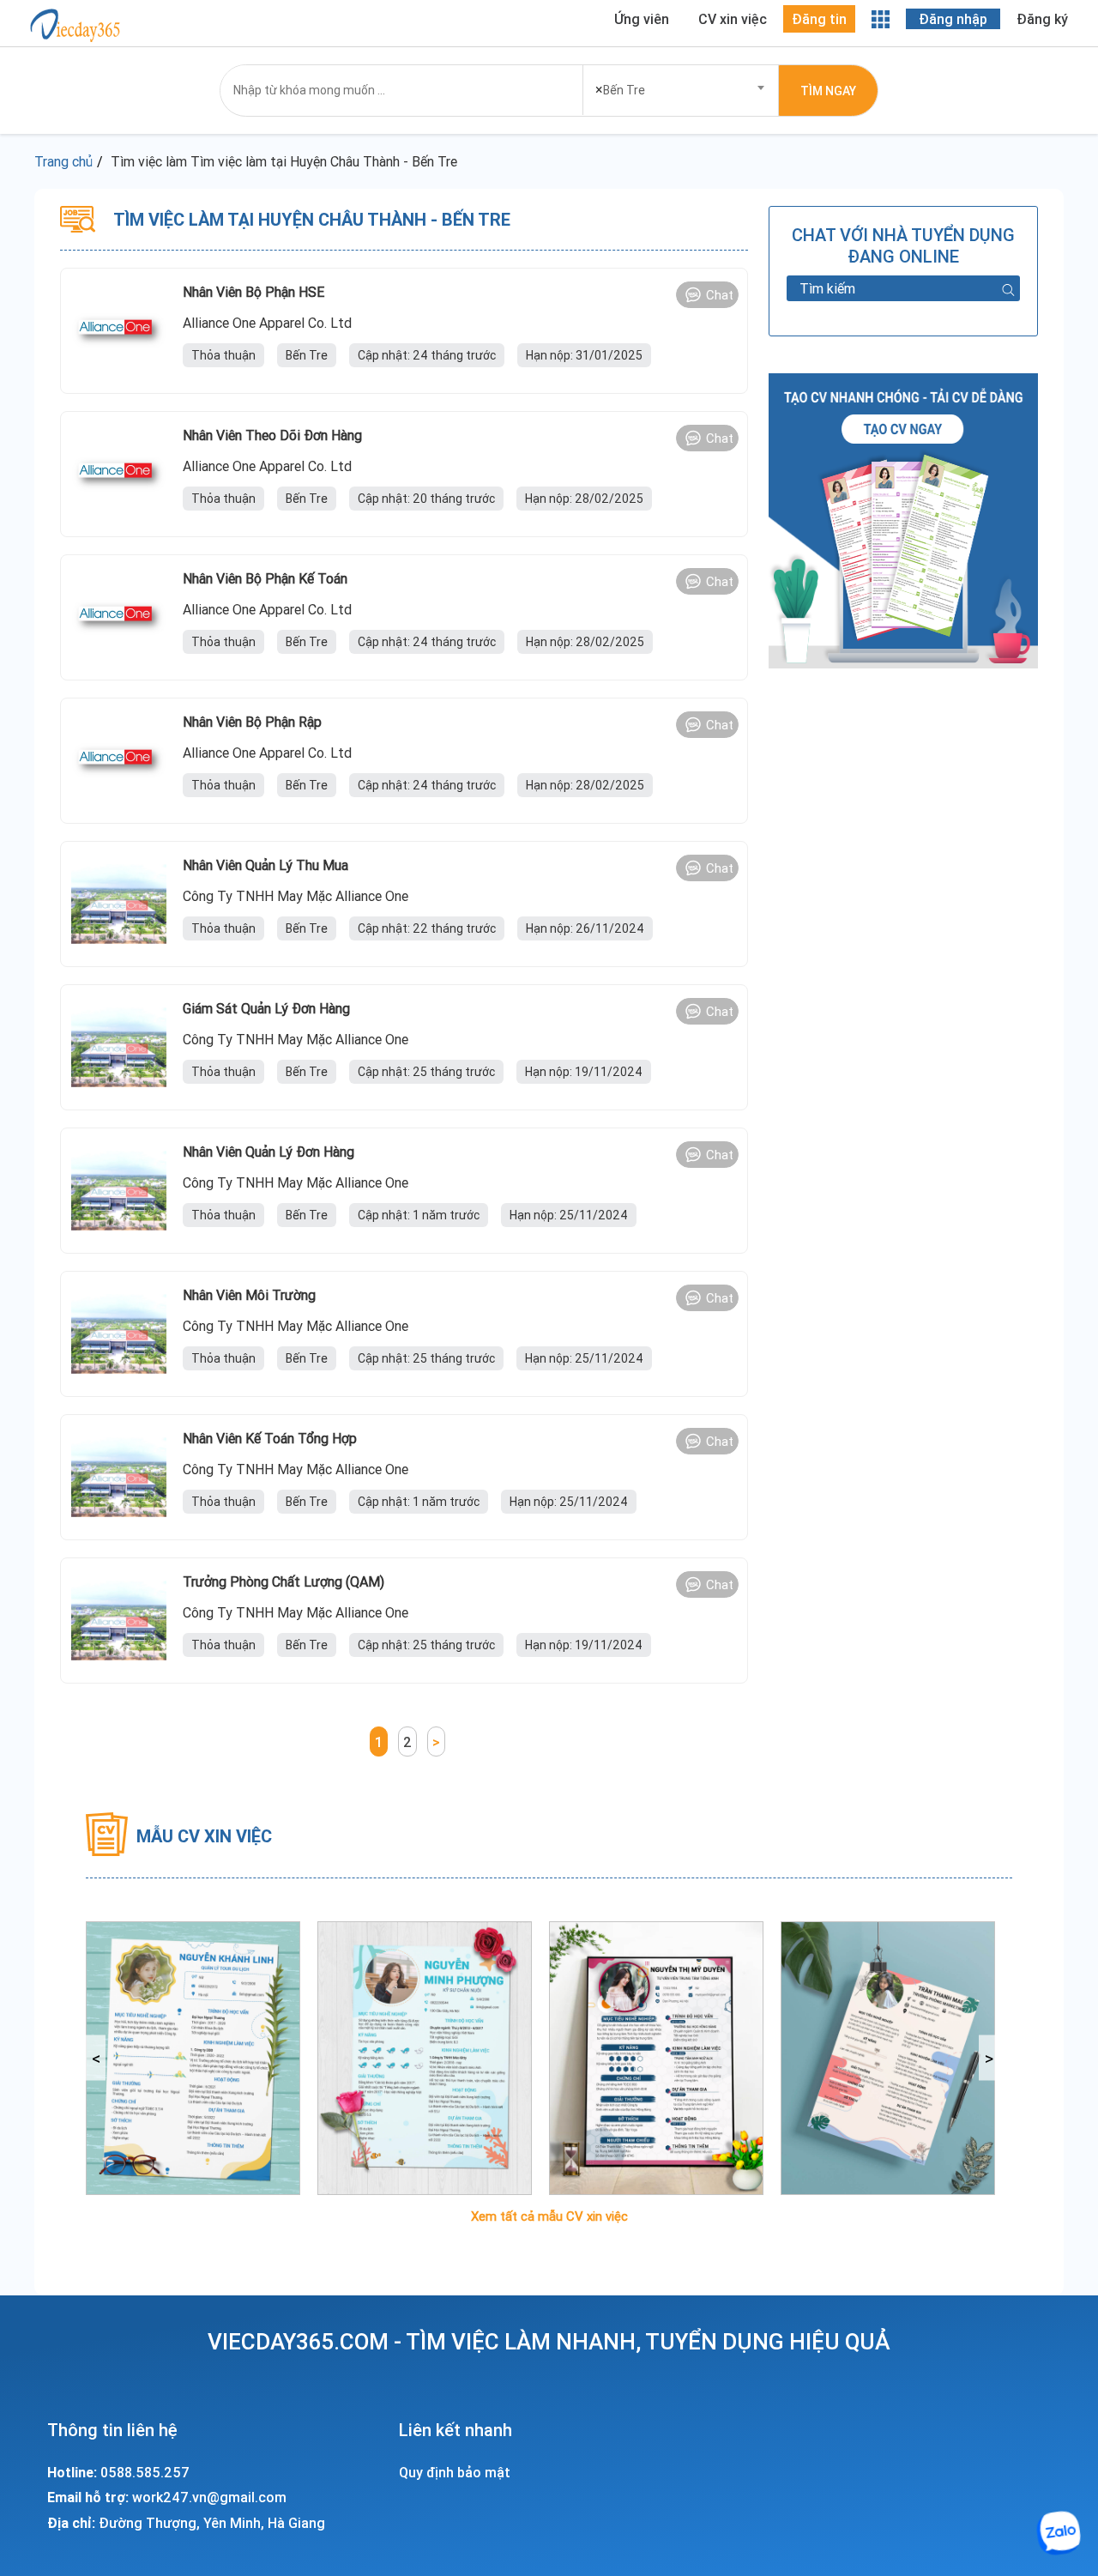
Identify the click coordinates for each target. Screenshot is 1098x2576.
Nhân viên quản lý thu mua (265, 865)
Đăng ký (1042, 19)
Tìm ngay (828, 91)
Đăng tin (819, 19)
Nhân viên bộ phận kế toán (265, 578)
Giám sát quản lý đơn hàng (266, 1008)
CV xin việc (733, 19)
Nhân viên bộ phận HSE (253, 292)
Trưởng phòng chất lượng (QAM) (284, 1581)
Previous (96, 2058)
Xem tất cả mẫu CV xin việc (549, 2216)
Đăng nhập (953, 19)
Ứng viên (642, 19)
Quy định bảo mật (455, 2472)
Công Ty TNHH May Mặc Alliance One (296, 896)
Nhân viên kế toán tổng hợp (270, 1438)
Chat (720, 295)
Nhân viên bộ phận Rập (252, 722)
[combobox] (681, 85)
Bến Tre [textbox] (620, 89)
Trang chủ (63, 161)
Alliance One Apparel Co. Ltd (267, 323)
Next (989, 2058)
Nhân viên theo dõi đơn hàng (272, 435)
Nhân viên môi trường (249, 1295)
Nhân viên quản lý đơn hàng (268, 1152)
